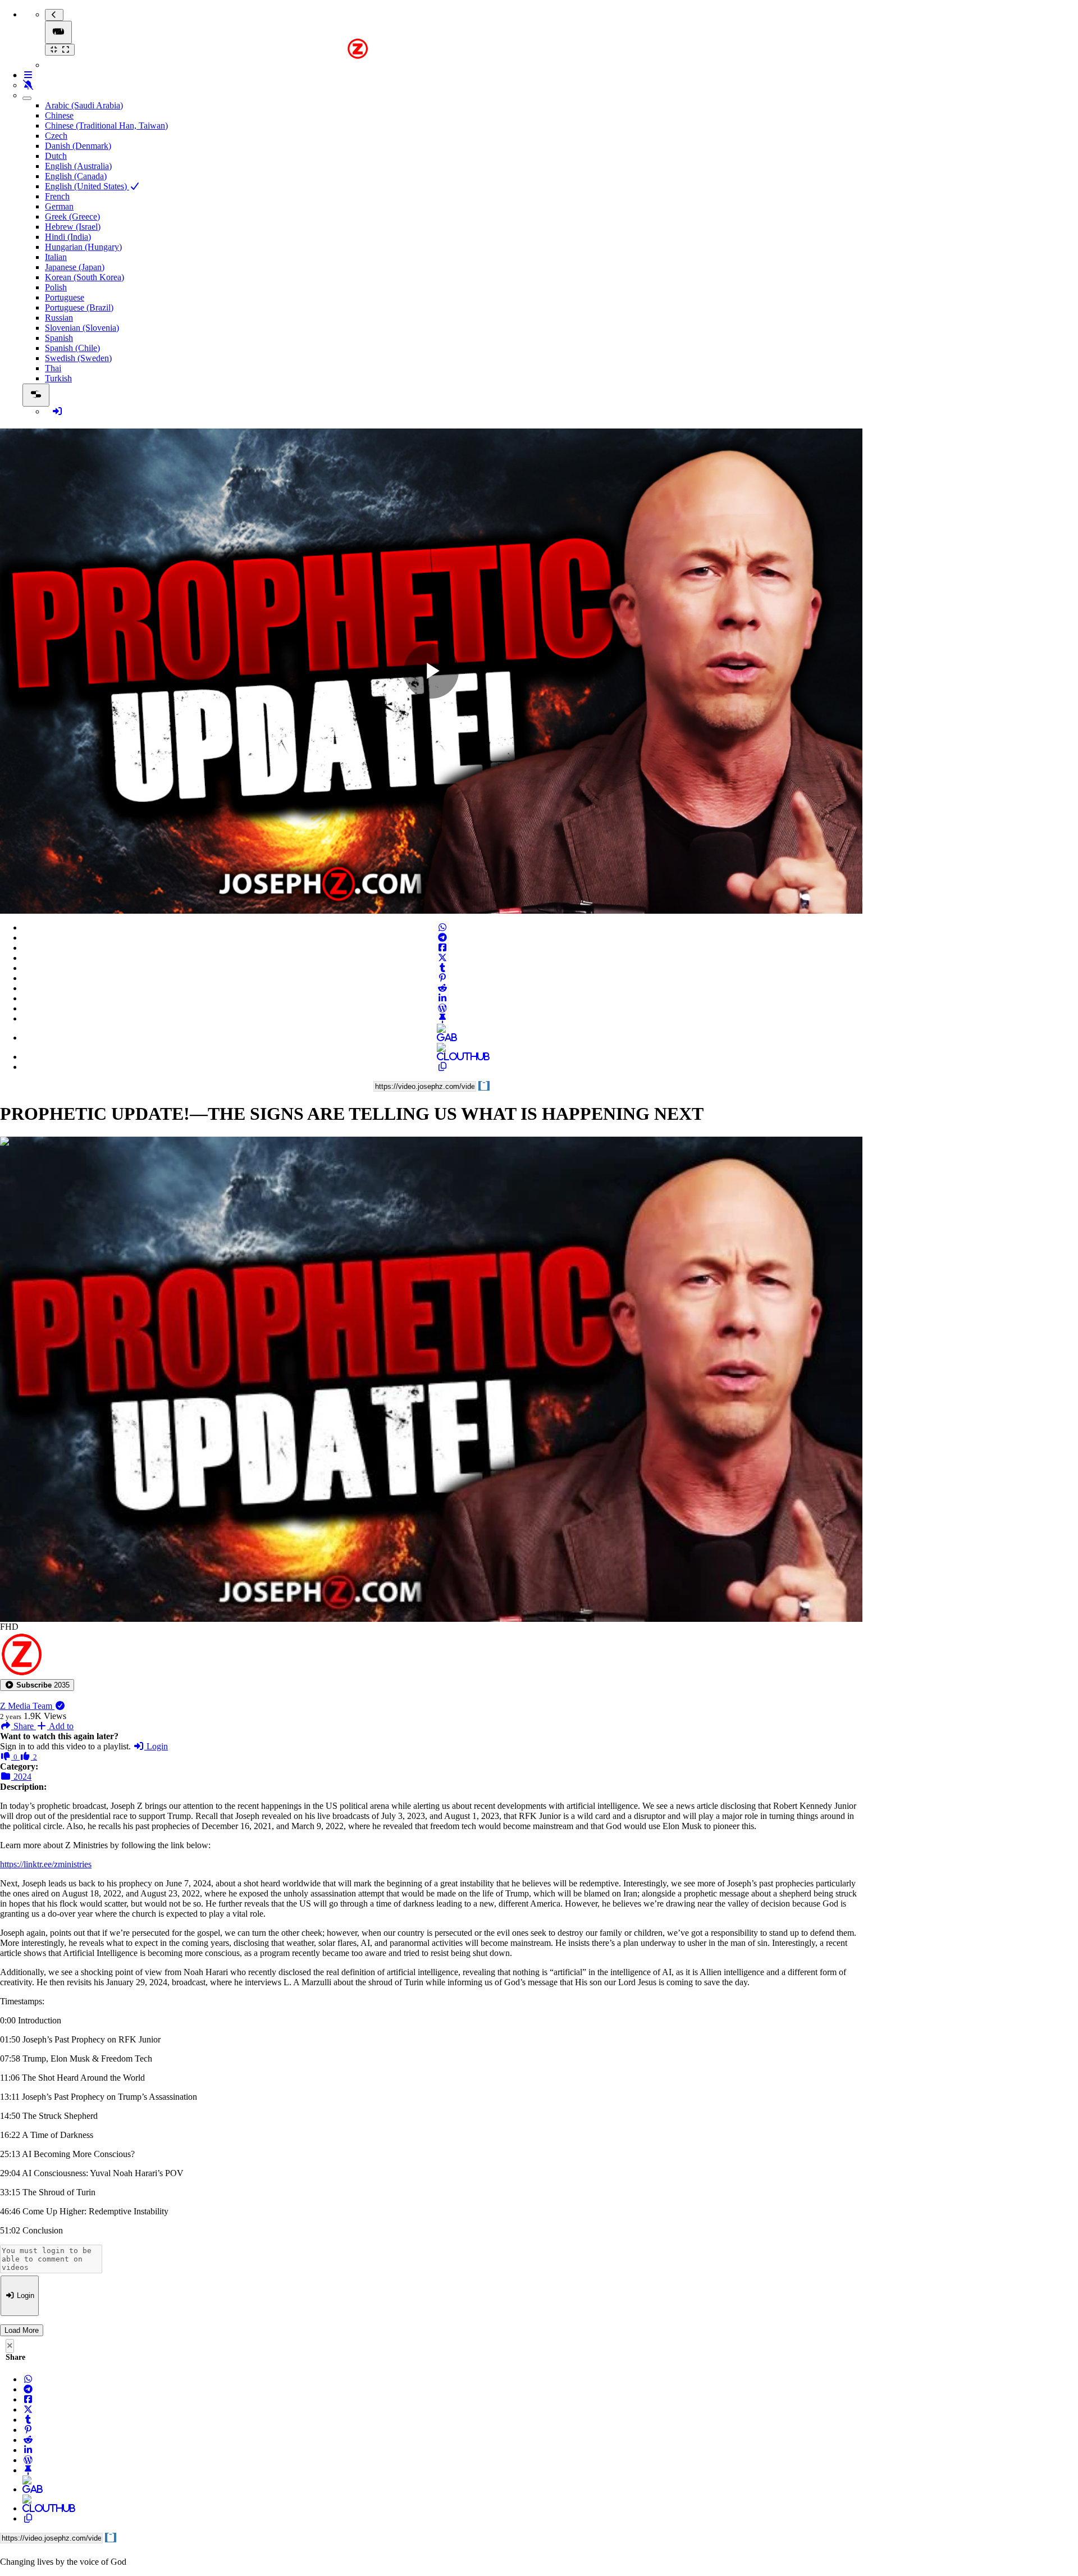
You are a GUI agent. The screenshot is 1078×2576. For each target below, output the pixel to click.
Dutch (56, 156)
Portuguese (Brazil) (79, 307)
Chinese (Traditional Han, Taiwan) (106, 126)
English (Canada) (76, 176)
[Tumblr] (442, 968)
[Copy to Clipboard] (442, 1067)
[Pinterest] (442, 978)
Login (156, 1746)
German (59, 206)
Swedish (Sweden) (78, 358)
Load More (22, 2330)
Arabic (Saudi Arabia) (84, 105)
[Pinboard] (442, 1018)
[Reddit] (442, 988)
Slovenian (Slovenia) (82, 328)
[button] (37, 1685)
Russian (59, 318)
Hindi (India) (68, 237)
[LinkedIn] (442, 998)
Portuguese (65, 297)
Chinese (59, 115)
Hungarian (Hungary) (83, 247)
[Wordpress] (442, 1008)
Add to (60, 1726)
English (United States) (87, 186)
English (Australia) (78, 166)
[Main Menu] (58, 32)
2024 (21, 1777)
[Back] (54, 15)
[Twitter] (442, 958)
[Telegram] (442, 938)
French (57, 196)
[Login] (57, 411)
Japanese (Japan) (75, 267)
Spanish (59, 338)
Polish (56, 287)
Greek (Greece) (72, 216)
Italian (56, 257)
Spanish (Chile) (72, 348)
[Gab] (442, 1038)
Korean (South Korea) (84, 277)
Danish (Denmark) (78, 146)
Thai (53, 368)
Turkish (58, 378)
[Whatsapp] (442, 927)
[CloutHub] (442, 1057)
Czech (56, 136)
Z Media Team (27, 1706)
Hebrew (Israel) (73, 227)
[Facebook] (442, 948)
